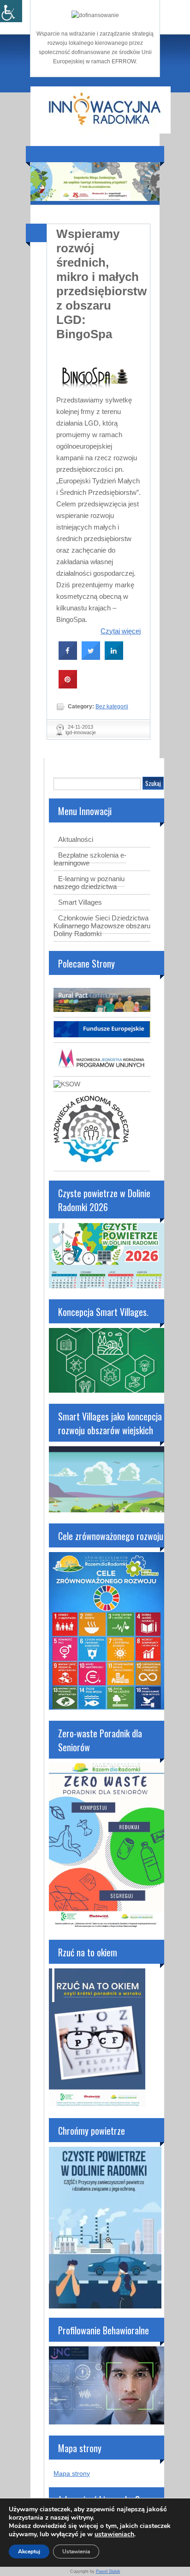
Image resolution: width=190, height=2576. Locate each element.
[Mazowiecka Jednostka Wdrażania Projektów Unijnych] (102, 1069)
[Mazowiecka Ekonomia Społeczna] (91, 1163)
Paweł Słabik (108, 2571)
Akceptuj (29, 2552)
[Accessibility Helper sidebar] (11, 11)
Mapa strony (72, 2473)
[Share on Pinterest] (68, 686)
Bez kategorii (112, 706)
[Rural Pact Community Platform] (102, 1010)
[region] (95, 182)
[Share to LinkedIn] (114, 657)
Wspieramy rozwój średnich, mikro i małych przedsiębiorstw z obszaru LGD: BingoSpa (101, 284)
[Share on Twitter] (91, 657)
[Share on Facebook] (68, 657)
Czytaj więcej (121, 631)
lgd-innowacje (81, 732)
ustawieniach (114, 2534)
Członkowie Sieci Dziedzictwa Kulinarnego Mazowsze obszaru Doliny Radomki (102, 926)
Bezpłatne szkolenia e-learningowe (90, 859)
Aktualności (76, 839)
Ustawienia (76, 2552)
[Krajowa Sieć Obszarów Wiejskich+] (67, 1084)
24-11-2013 (80, 727)
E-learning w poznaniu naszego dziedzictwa (89, 883)
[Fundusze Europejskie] (102, 1035)
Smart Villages (80, 902)
